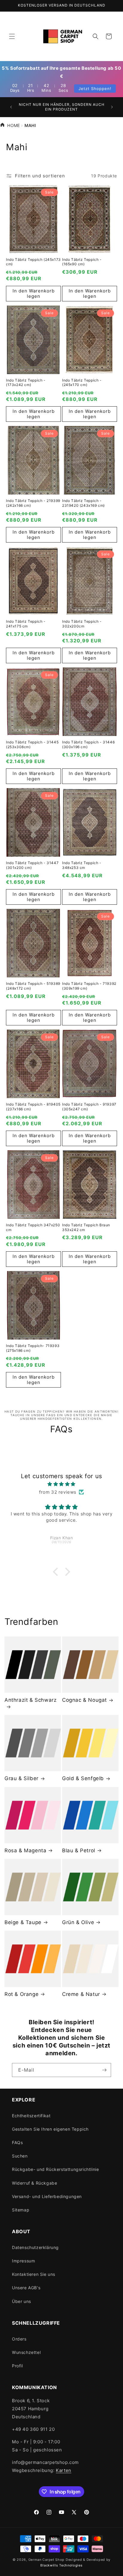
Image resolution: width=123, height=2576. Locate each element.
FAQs (17, 2142)
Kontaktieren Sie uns (34, 2274)
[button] (12, 36)
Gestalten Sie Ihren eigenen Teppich (50, 2129)
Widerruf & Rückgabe (34, 2183)
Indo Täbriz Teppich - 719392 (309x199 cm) (89, 986)
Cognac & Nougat (84, 1700)
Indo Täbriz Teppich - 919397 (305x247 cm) (89, 1107)
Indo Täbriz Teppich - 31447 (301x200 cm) (32, 865)
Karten (64, 2470)
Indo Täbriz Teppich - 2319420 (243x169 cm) (83, 503)
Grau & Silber (21, 1778)
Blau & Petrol (79, 1850)
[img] (61, 1484)
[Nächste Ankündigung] (112, 107)
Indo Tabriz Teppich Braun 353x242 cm (86, 1227)
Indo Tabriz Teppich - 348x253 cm (82, 865)
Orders (19, 2339)
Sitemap (21, 2210)
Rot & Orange (21, 1994)
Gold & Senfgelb (83, 1778)
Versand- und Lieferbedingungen (47, 2196)
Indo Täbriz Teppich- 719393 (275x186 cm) (33, 1348)
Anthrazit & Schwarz (30, 1700)
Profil (17, 2366)
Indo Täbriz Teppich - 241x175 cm (26, 624)
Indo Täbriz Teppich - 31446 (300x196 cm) (88, 744)
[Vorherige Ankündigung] (11, 107)
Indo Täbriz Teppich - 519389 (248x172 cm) (33, 986)
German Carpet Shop (47, 2560)
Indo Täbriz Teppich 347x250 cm (33, 1227)
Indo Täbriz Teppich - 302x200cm (82, 624)
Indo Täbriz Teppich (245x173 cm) (33, 262)
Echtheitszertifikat (31, 2116)
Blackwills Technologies (61, 2565)
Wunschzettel (26, 2352)
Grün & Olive (78, 1922)
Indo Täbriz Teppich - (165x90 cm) (82, 262)
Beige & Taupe (23, 1922)
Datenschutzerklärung (35, 2247)
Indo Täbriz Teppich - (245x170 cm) (82, 383)
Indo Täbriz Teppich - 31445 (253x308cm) (32, 744)
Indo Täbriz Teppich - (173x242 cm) (26, 383)
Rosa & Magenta (25, 1850)
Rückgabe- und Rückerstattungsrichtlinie (55, 2169)
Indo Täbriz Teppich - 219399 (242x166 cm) (33, 503)
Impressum (23, 2261)
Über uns (21, 2301)
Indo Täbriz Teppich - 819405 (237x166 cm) (33, 1107)
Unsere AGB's (26, 2288)
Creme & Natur (81, 1994)
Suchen (20, 2156)
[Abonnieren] (104, 2070)
